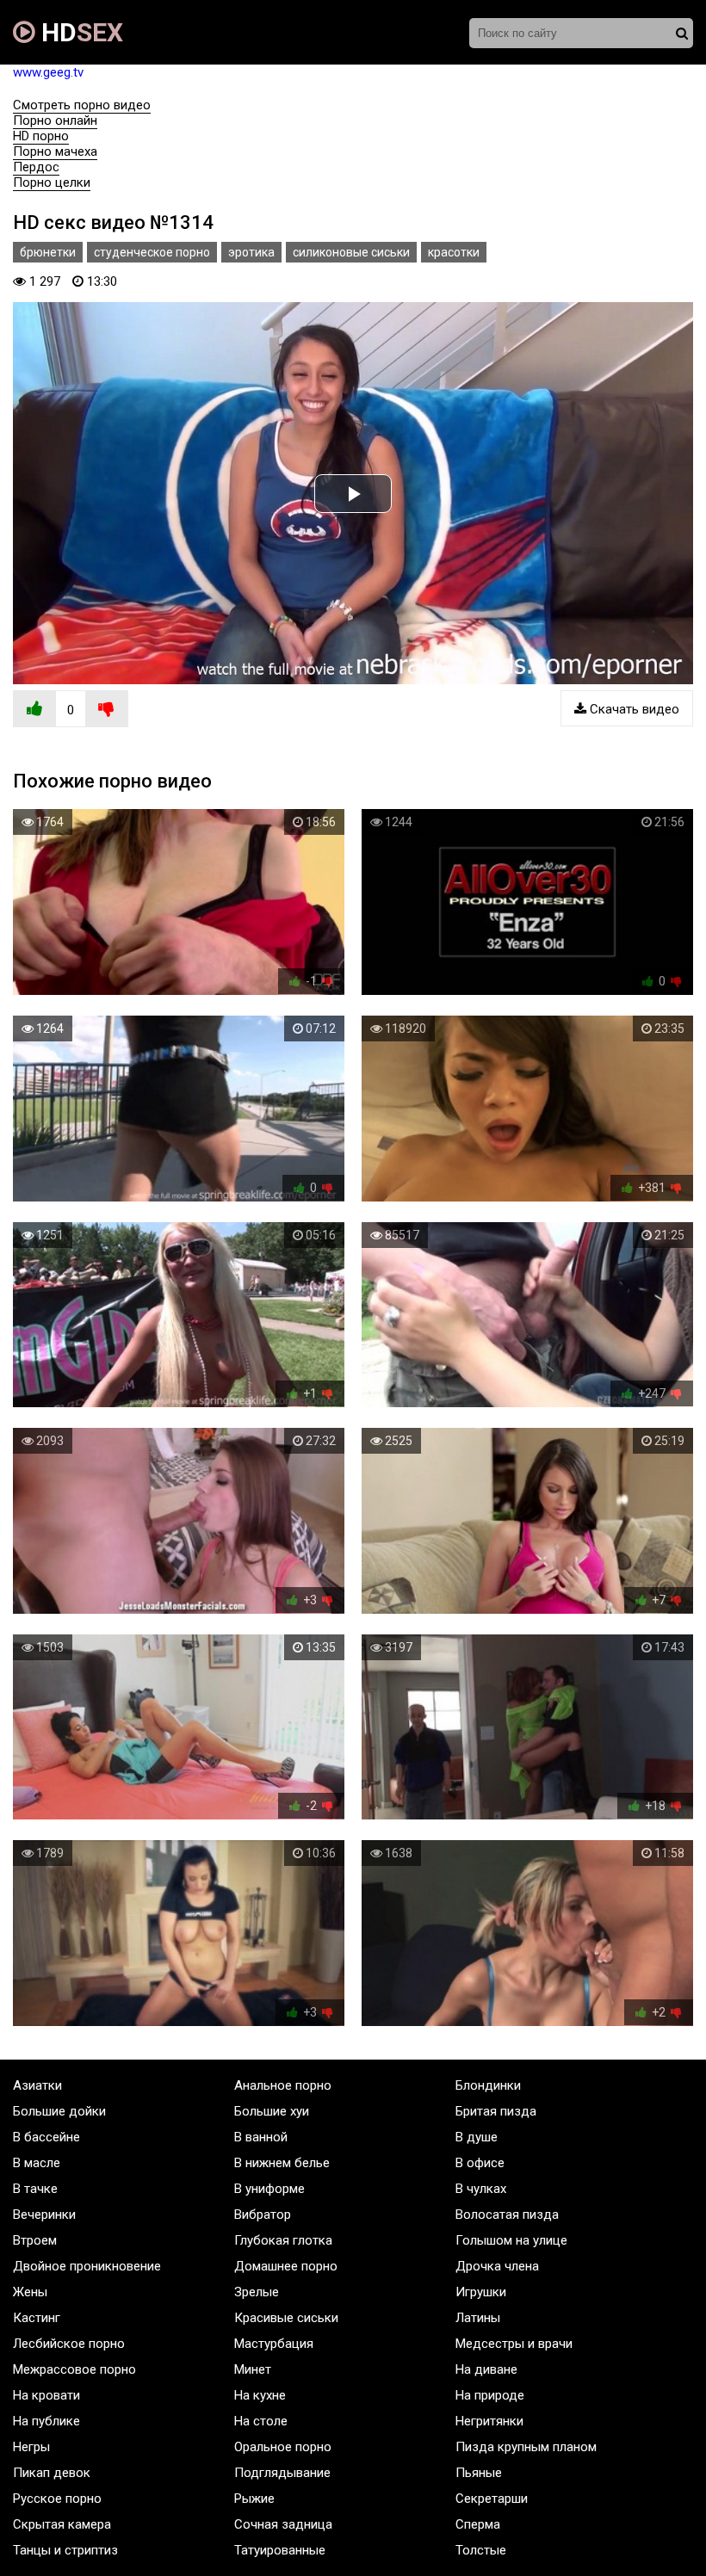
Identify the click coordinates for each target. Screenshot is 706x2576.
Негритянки (489, 2421)
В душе (477, 2137)
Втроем (35, 2240)
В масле (37, 2163)
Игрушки (481, 2292)
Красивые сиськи (286, 2318)
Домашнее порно (286, 2266)
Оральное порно (283, 2447)
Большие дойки (59, 2111)
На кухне (260, 2395)
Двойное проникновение (87, 2266)
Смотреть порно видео (82, 105)
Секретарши (492, 2499)
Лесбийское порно (69, 2344)
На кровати (46, 2395)
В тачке (35, 2189)
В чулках (481, 2189)
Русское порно (57, 2499)
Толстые (481, 2550)
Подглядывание (282, 2473)
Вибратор (263, 2215)
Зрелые (257, 2292)
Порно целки (52, 182)
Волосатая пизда (507, 2215)
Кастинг (37, 2318)
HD (79, 32)
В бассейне (46, 2137)
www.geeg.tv (48, 72)
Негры (31, 2447)
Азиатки (37, 2085)
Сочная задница (283, 2524)
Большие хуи (272, 2111)
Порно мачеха (55, 151)
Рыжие (254, 2499)
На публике (46, 2421)
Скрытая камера (62, 2524)
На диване (486, 2369)
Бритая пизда (496, 2111)
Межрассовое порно (74, 2369)
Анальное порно (283, 2085)
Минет (253, 2369)
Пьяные (479, 2473)
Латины (478, 2318)
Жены (30, 2292)
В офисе (480, 2163)
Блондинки (488, 2085)
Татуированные (280, 2550)
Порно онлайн (55, 120)
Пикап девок (52, 2473)
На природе (490, 2395)
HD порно (41, 136)
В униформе (269, 2189)
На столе (261, 2421)
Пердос (36, 167)
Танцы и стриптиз (65, 2550)
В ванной (261, 2137)
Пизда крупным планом (526, 2447)
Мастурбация (274, 2344)
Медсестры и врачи (514, 2344)
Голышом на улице (511, 2240)
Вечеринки (44, 2215)
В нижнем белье (282, 2163)
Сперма (478, 2524)
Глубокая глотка (283, 2240)
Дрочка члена (497, 2266)
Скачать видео (633, 709)
